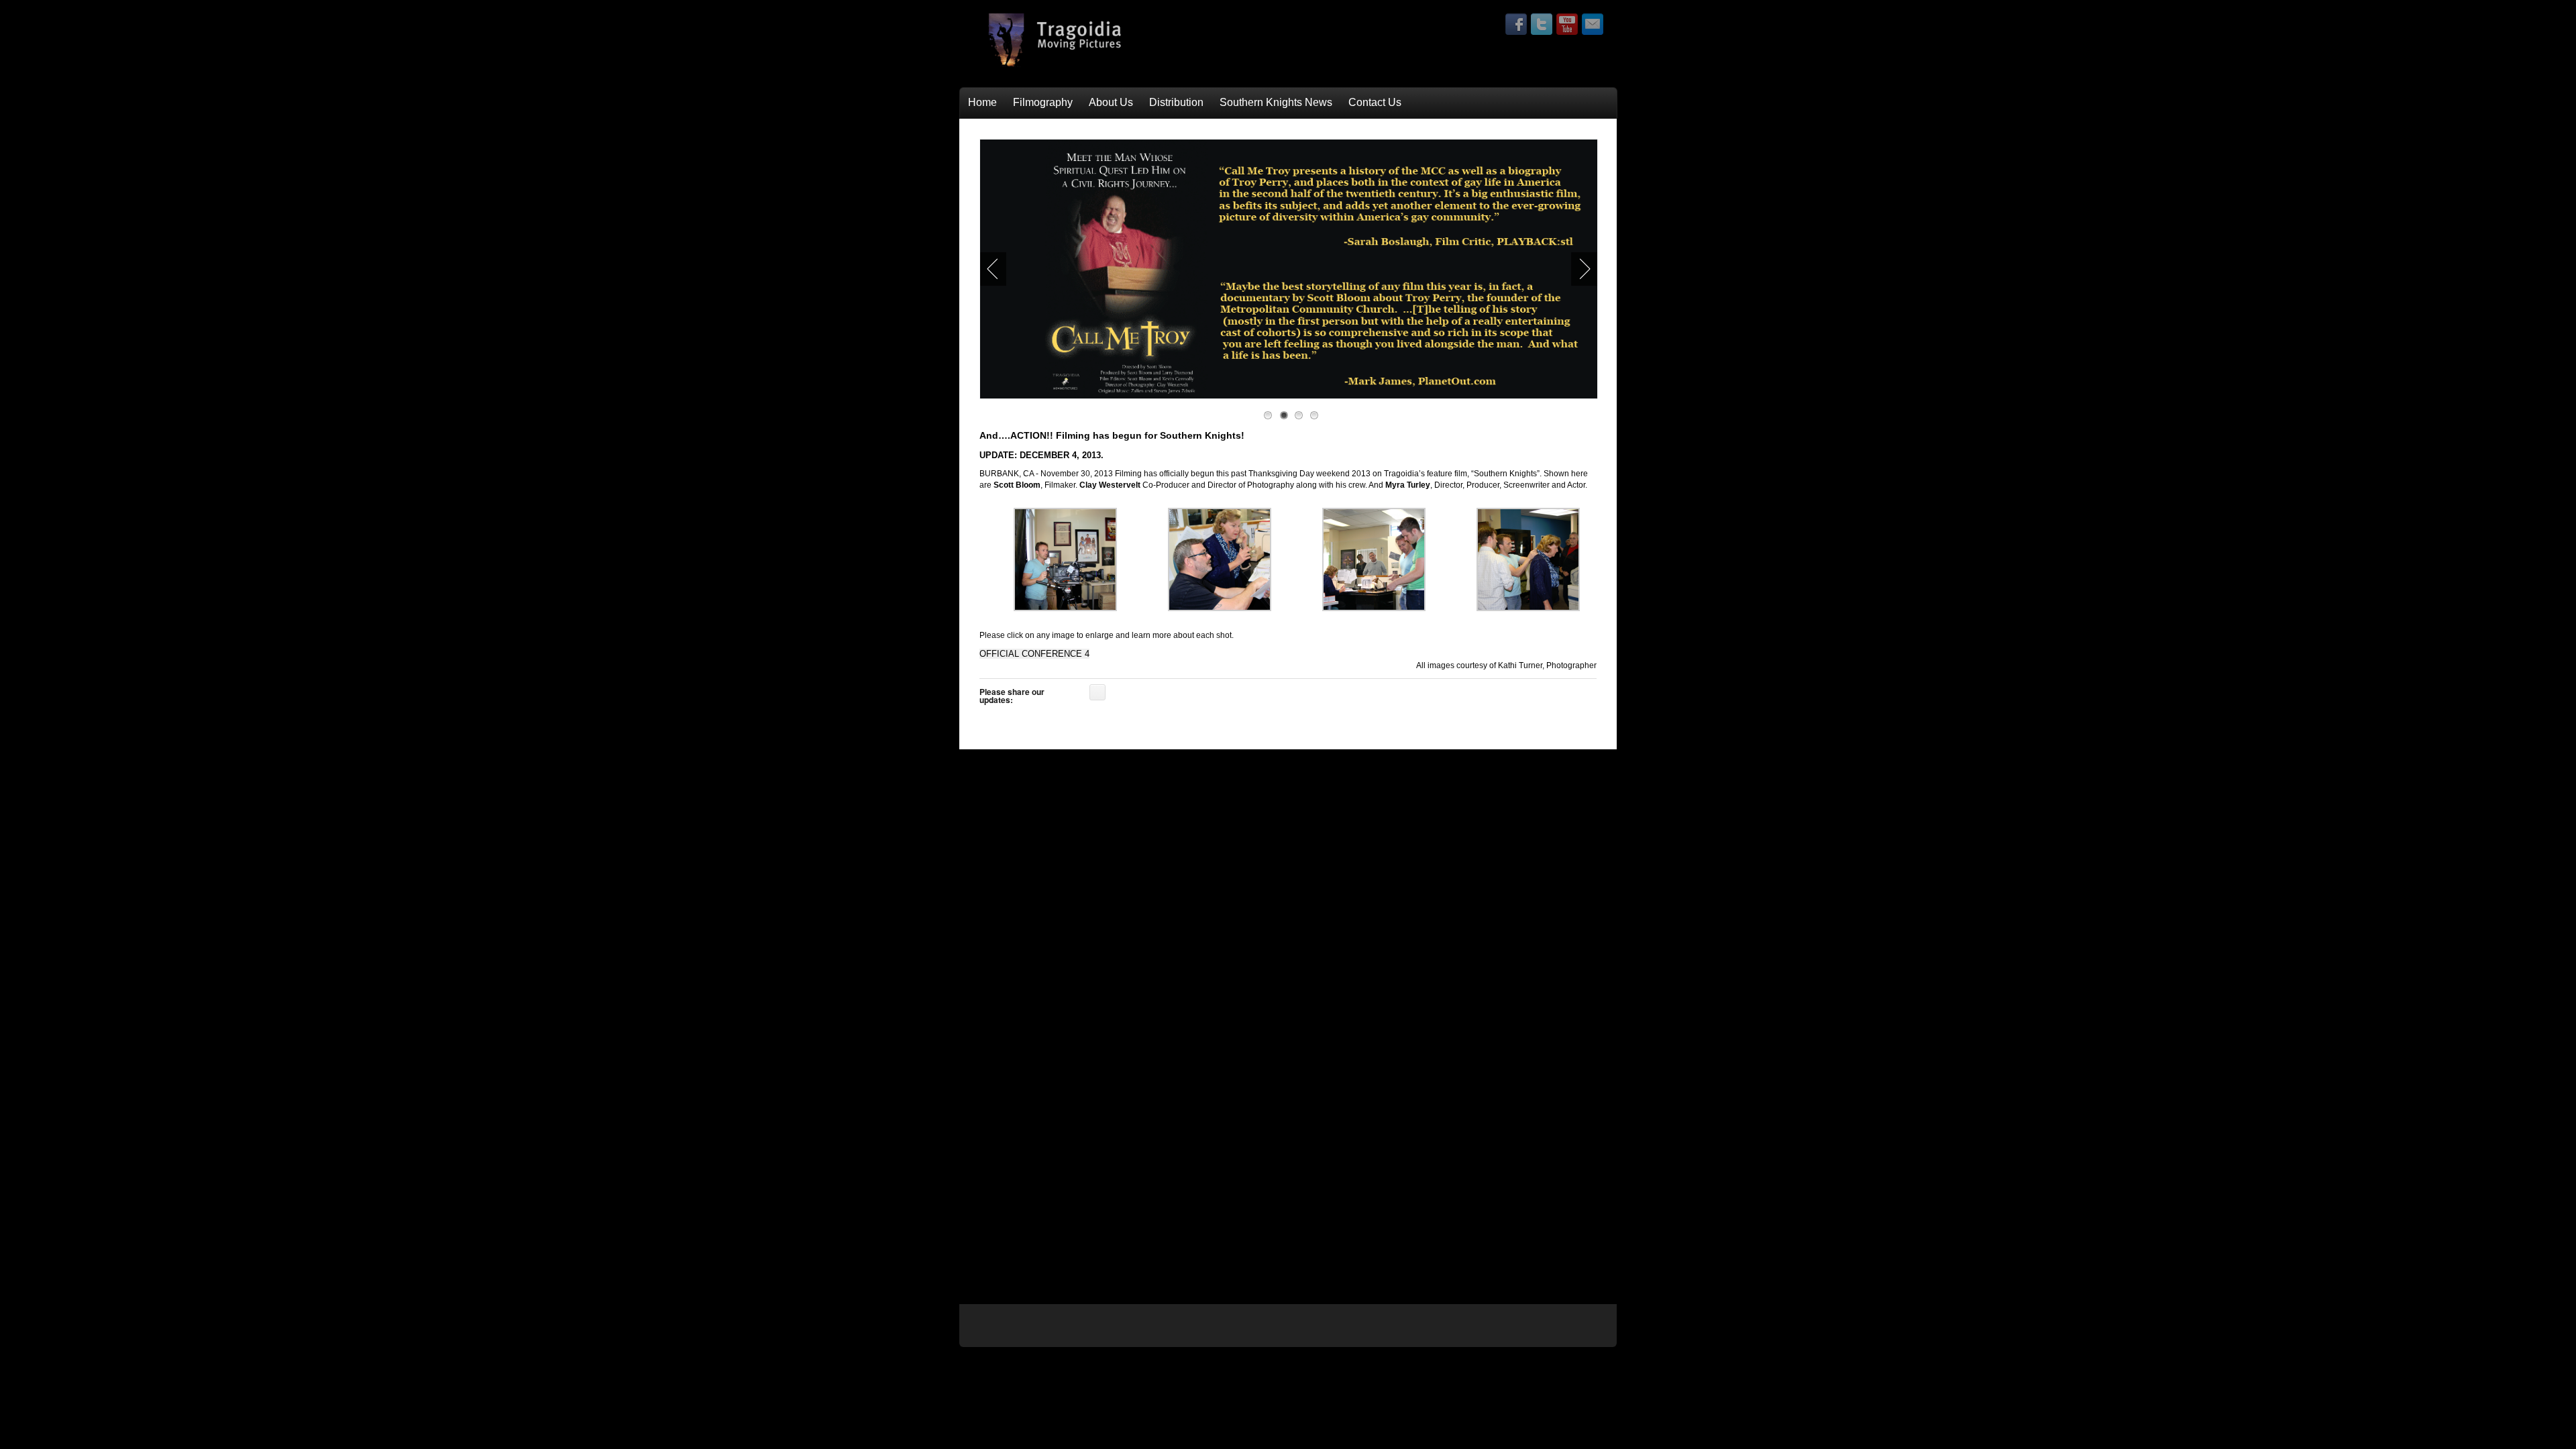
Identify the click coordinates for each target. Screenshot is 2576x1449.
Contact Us (1375, 102)
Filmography (1043, 102)
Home (982, 102)
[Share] (1097, 692)
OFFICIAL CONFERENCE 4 (1034, 654)
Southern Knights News (1276, 102)
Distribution (1176, 102)
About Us (1111, 102)
